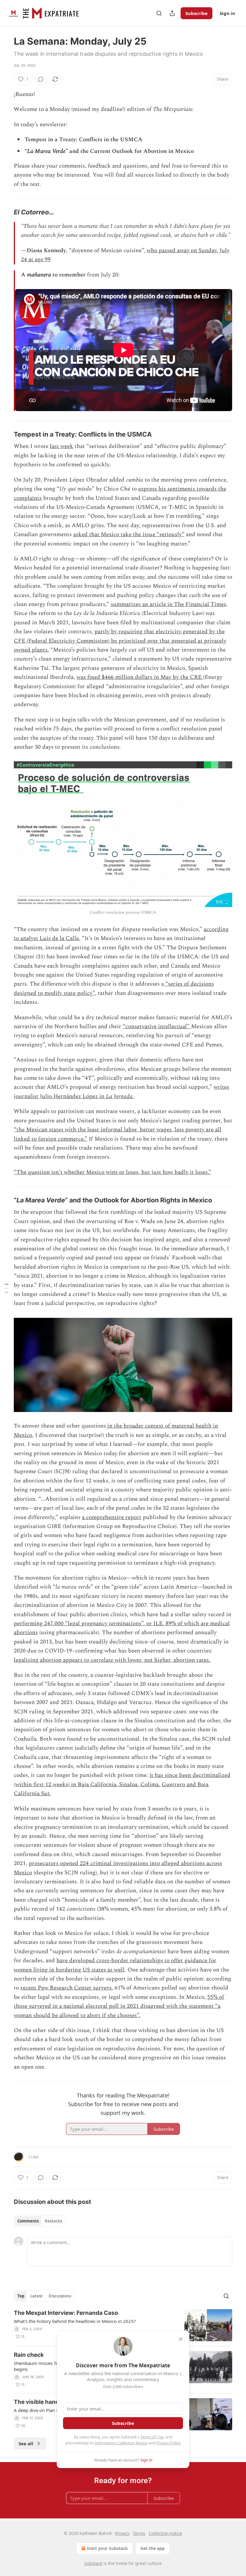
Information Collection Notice (121, 2443)
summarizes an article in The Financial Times (168, 604)
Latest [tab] (36, 2296)
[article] (123, 2325)
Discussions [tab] (60, 2296)
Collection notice (165, 2533)
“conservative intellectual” (157, 1027)
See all (26, 2443)
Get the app (153, 2548)
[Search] (159, 13)
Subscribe (196, 13)
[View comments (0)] (41, 79)
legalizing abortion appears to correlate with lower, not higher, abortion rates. (112, 1660)
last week (61, 446)
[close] (181, 2339)
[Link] (5, 212)
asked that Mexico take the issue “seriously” (129, 534)
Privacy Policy (168, 2443)
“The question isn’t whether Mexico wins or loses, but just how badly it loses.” (112, 1172)
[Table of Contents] (7, 1288)
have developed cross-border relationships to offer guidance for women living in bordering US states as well (115, 1965)
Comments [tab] (28, 2221)
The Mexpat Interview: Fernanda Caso (66, 2313)
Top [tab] (21, 2296)
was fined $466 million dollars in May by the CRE (140, 677)
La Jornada (119, 1096)
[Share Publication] (172, 13)
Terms (139, 2533)
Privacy (122, 2533)
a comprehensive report (112, 1517)
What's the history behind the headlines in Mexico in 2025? (75, 2321)
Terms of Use (152, 2437)
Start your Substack (107, 2548)
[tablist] (40, 2221)
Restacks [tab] (53, 2221)
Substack (93, 2563)
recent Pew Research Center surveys (66, 1988)
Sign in (227, 13)
